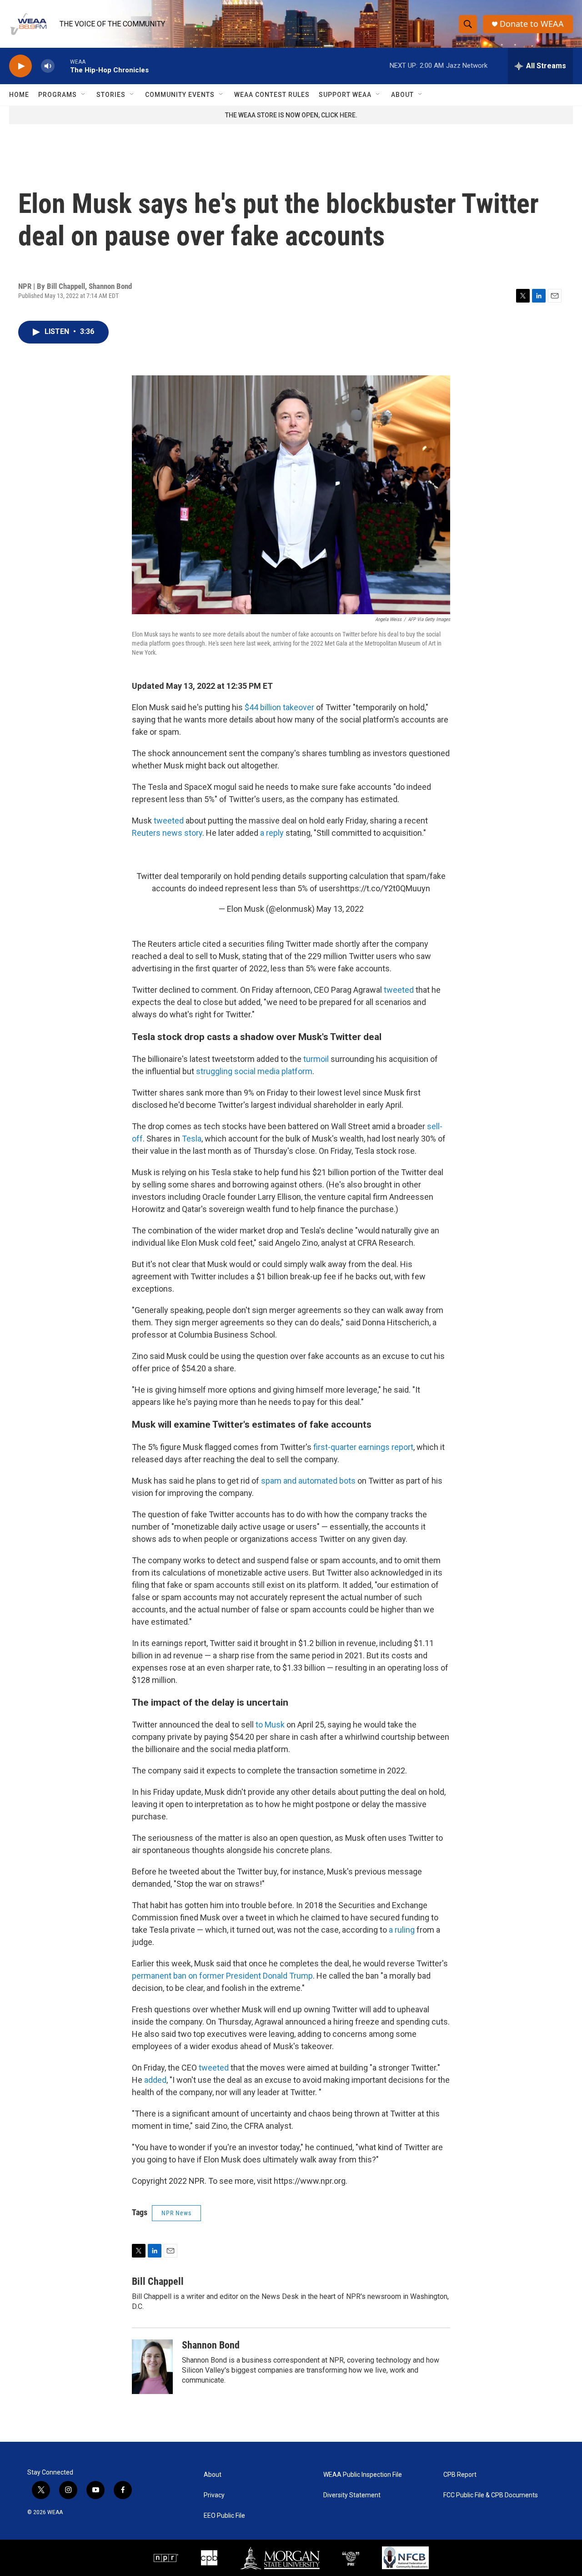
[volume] (48, 66)
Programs (58, 95)
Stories (111, 95)
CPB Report (460, 2475)
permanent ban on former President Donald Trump (222, 1976)
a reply (272, 833)
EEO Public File (224, 2516)
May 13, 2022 (340, 909)
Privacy (214, 2495)
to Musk (269, 1725)
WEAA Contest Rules (272, 95)
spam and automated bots (308, 1481)
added (155, 2080)
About (402, 95)
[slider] (62, 66)
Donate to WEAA (532, 24)
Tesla (192, 1139)
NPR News (176, 2213)
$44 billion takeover (279, 707)
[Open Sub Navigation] (84, 95)
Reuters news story (167, 833)
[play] (20, 66)
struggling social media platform (254, 1071)
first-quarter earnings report (363, 1447)
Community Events (180, 95)
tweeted (169, 821)
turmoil (316, 1059)
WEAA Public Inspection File (363, 2475)
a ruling (402, 1930)
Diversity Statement (352, 2495)
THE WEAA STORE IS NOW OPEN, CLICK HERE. (291, 115)
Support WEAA (345, 95)
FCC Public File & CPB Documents (491, 2495)
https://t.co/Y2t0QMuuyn (385, 888)
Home (19, 95)
